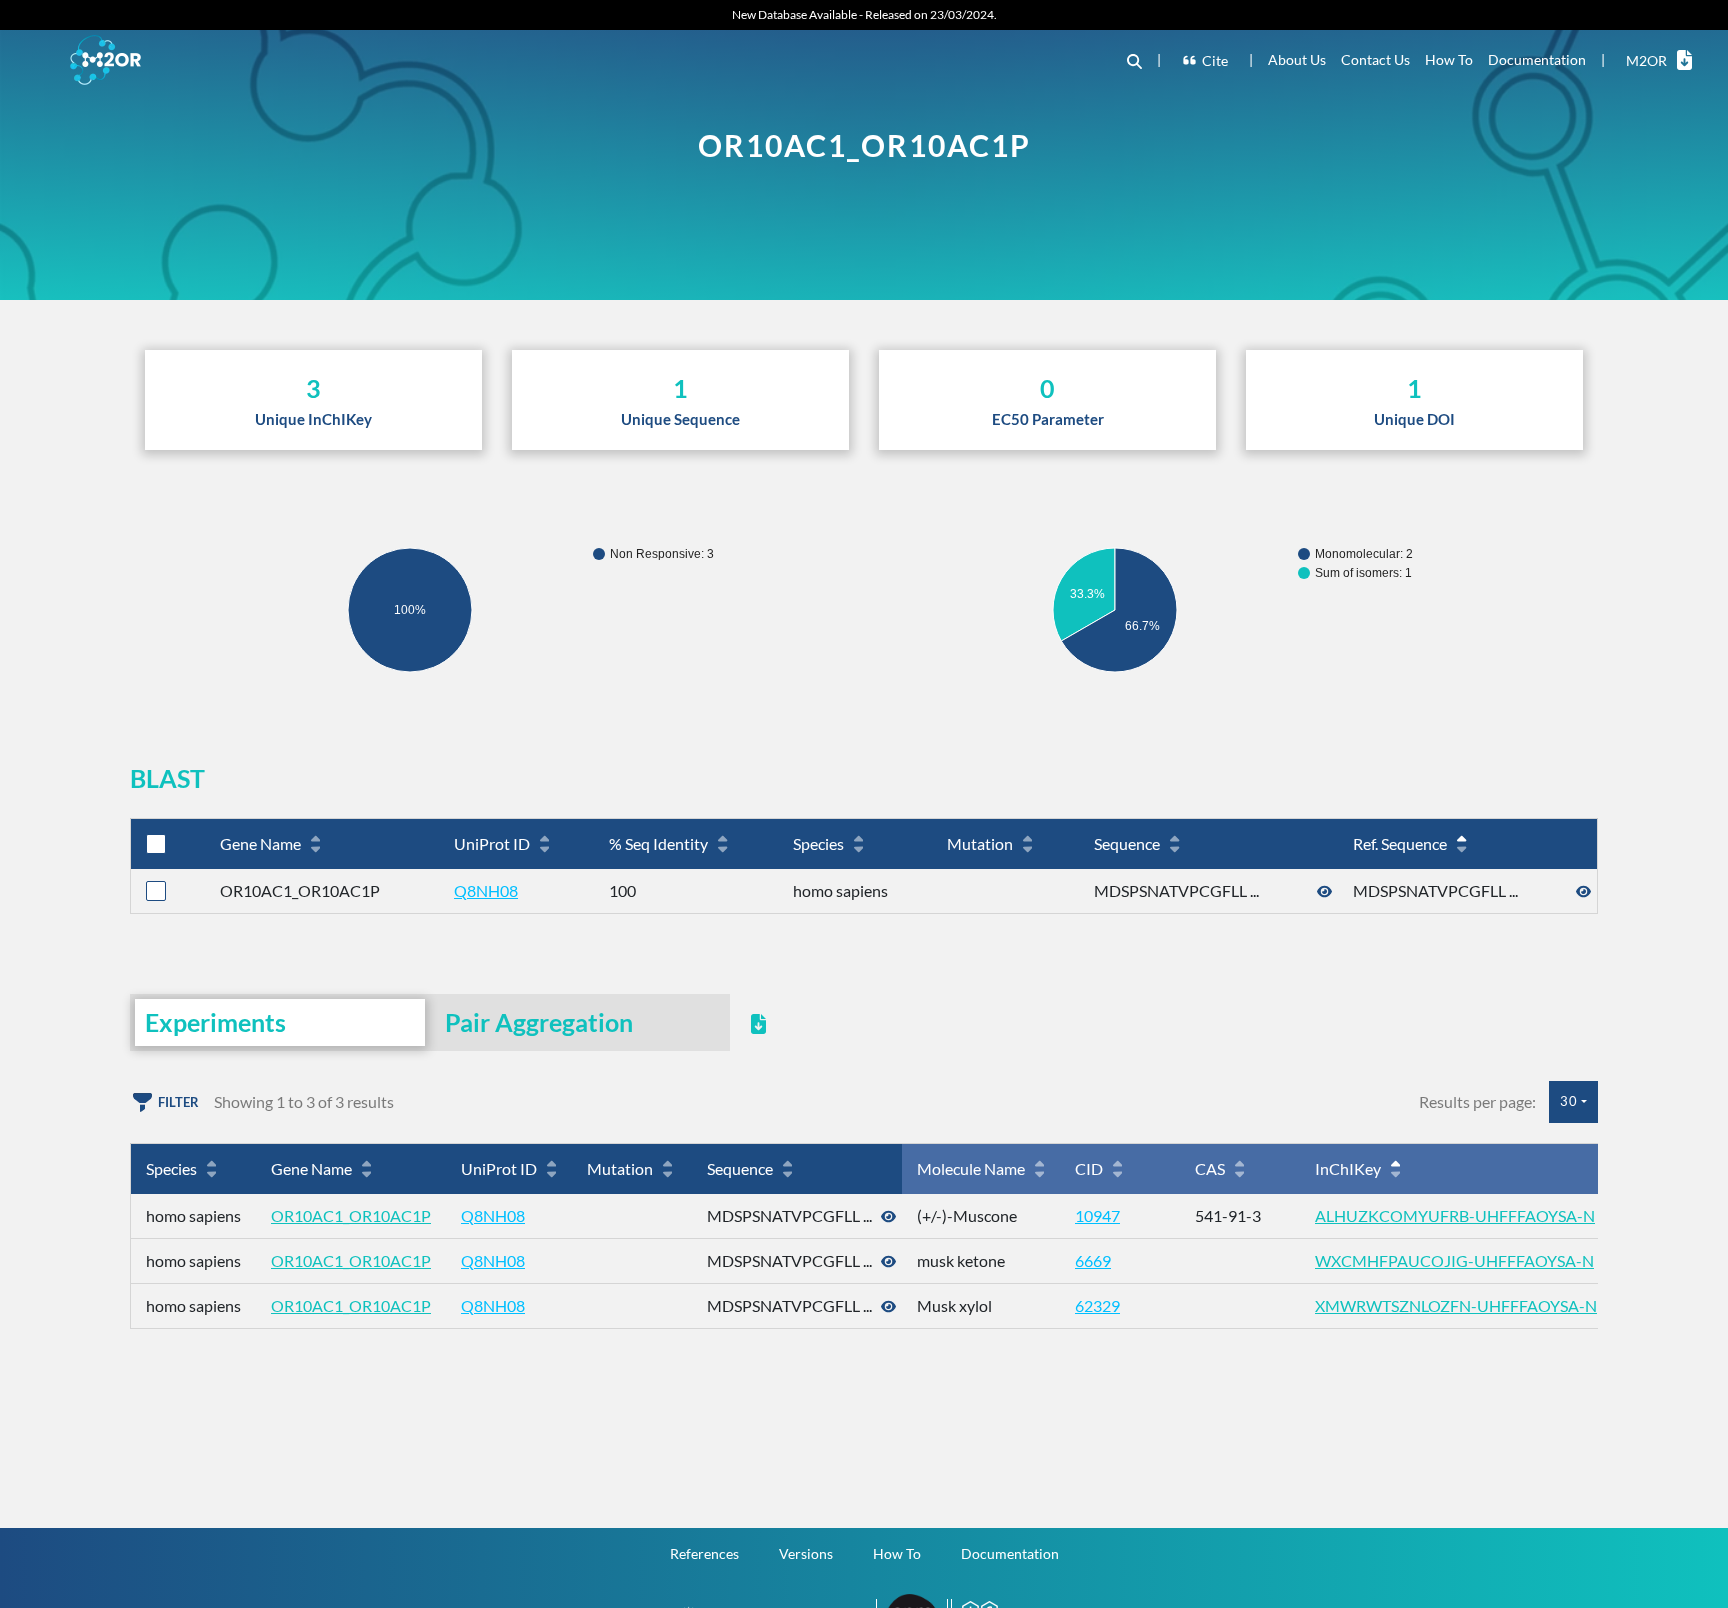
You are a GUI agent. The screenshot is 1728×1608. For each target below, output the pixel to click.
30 (1569, 1101)
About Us (1297, 59)
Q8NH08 (486, 890)
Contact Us (1375, 59)
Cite (1215, 60)
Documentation (1537, 59)
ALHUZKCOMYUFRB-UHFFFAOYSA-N (1455, 1215)
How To (1449, 59)
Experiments (215, 1022)
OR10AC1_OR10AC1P (351, 1215)
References (704, 1553)
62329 (1097, 1305)
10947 (1097, 1215)
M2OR (1646, 60)
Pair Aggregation (539, 1022)
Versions (806, 1553)
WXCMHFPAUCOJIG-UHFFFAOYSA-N (1454, 1260)
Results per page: (1477, 1101)
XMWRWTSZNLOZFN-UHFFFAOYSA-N (1456, 1305)
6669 (1093, 1260)
